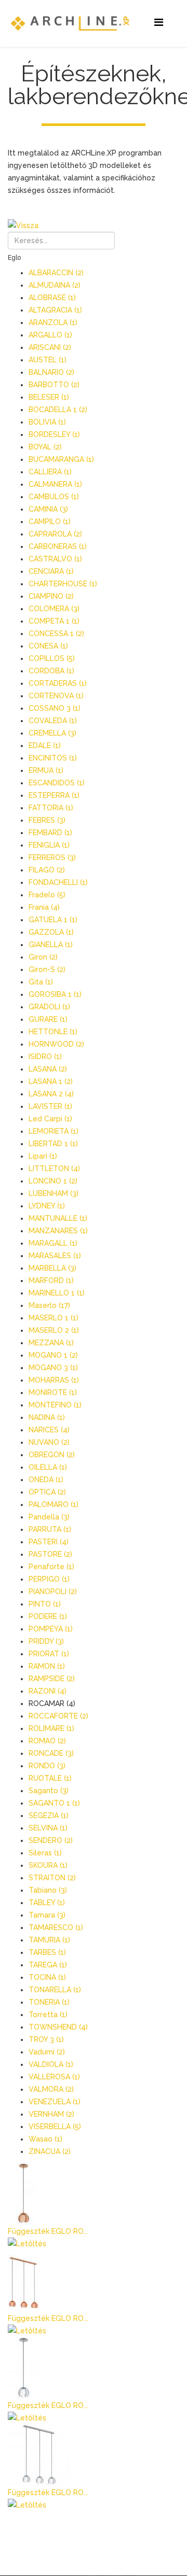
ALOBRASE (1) (52, 298)
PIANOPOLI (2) (53, 1592)
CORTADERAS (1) (58, 683)
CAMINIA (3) (48, 509)
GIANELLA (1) (51, 945)
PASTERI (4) (49, 1542)
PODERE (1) (48, 1616)
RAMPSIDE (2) (52, 1679)
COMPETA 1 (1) (54, 621)
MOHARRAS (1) (54, 1380)
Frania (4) (44, 907)
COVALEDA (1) (53, 721)
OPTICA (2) (47, 1492)
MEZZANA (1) (51, 1343)
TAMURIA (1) (49, 1940)
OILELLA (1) (48, 1467)
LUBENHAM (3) (54, 1193)
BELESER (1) (49, 397)
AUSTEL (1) (48, 360)
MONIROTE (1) (53, 1392)
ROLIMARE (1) (51, 1728)
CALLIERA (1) (50, 472)
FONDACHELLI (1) (58, 882)
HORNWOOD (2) (56, 1044)
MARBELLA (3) (52, 1268)
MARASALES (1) (55, 1256)
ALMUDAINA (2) (55, 285)
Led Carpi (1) (50, 1119)
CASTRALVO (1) (55, 559)
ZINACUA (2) (50, 2151)
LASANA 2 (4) (51, 1094)
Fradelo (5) (47, 895)
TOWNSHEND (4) (58, 2027)
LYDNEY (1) (47, 1206)
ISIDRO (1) (45, 1057)
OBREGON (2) (52, 1455)
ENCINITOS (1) (53, 758)
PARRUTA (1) (50, 1529)
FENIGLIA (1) (49, 845)
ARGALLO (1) (50, 335)
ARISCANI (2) (50, 347)
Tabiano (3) (48, 1890)
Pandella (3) (49, 1517)
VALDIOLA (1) (51, 2064)
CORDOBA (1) (51, 671)
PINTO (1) (45, 1604)
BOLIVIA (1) (47, 422)
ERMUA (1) (46, 770)
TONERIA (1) (49, 2002)
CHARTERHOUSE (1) (63, 584)
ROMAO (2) (47, 1741)
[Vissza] (94, 226)
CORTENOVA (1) (56, 696)
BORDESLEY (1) (54, 434)
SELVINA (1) (48, 1828)
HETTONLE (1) (53, 1032)
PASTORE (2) (50, 1554)
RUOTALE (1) (50, 1778)
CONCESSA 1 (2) (56, 634)
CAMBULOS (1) (54, 497)
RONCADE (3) (51, 1753)
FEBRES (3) (47, 820)
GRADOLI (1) (49, 1007)
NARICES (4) (49, 1430)
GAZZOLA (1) (51, 932)
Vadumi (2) (47, 2052)
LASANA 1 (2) (51, 1081)
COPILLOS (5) (52, 658)
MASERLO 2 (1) (54, 1330)
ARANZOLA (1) (53, 322)
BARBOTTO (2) (54, 385)
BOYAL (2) (45, 447)
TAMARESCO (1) (56, 1927)
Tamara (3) (47, 1915)
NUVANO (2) (49, 1442)
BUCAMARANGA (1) (61, 459)
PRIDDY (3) (46, 1641)
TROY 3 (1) (46, 2039)
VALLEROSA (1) (54, 2077)
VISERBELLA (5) (55, 2127)
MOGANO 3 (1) (53, 1368)
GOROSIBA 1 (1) (55, 994)
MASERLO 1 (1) (54, 1318)
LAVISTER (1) (50, 1106)
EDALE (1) (45, 745)
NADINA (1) (47, 1417)
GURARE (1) (48, 1019)
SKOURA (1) (48, 1865)
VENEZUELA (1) (55, 2102)
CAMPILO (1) (50, 522)
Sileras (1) (45, 1853)
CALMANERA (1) (55, 484)
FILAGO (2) (47, 870)
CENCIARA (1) (51, 571)
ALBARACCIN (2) (56, 273)
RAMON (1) (47, 1666)
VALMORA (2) (51, 2089)
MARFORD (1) (51, 1280)
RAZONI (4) (48, 1691)
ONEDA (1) (46, 1480)
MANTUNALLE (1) (58, 1218)
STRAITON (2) (52, 1878)
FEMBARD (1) (50, 833)
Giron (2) (43, 957)
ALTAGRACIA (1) (55, 310)
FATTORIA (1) (51, 808)
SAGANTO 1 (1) (54, 1803)
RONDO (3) (47, 1766)
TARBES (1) (47, 1952)
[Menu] (159, 23)
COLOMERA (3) (54, 609)
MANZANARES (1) (58, 1231)
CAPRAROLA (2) (55, 534)
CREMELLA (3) (52, 733)
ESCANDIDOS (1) (57, 783)
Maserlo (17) (49, 1305)
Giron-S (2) (47, 969)
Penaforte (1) (51, 1567)
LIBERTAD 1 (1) (53, 1144)
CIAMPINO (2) (51, 596)
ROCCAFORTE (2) (58, 1716)
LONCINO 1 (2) (53, 1181)
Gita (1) (41, 982)
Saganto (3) (49, 1791)
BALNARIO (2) (51, 372)
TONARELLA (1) (55, 1990)
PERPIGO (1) (49, 1579)
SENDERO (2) (51, 1840)
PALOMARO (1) (54, 1504)
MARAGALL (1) (53, 1243)
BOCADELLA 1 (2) (58, 410)
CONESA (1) (48, 646)
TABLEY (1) (47, 1903)
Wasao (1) (45, 2139)
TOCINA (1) (47, 1977)
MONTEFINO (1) (55, 1405)
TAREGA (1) (48, 1965)
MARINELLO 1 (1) (57, 1293)
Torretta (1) (48, 2015)
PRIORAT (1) (49, 1654)
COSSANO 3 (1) (55, 708)
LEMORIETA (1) (54, 1131)
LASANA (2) (48, 1069)
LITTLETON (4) (54, 1169)
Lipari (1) (43, 1156)
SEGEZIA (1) (49, 1815)
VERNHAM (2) (51, 2114)
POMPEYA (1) (51, 1629)
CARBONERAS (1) (58, 546)
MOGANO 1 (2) (53, 1355)
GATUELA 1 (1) (53, 920)
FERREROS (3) (52, 857)
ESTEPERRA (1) (54, 795)
